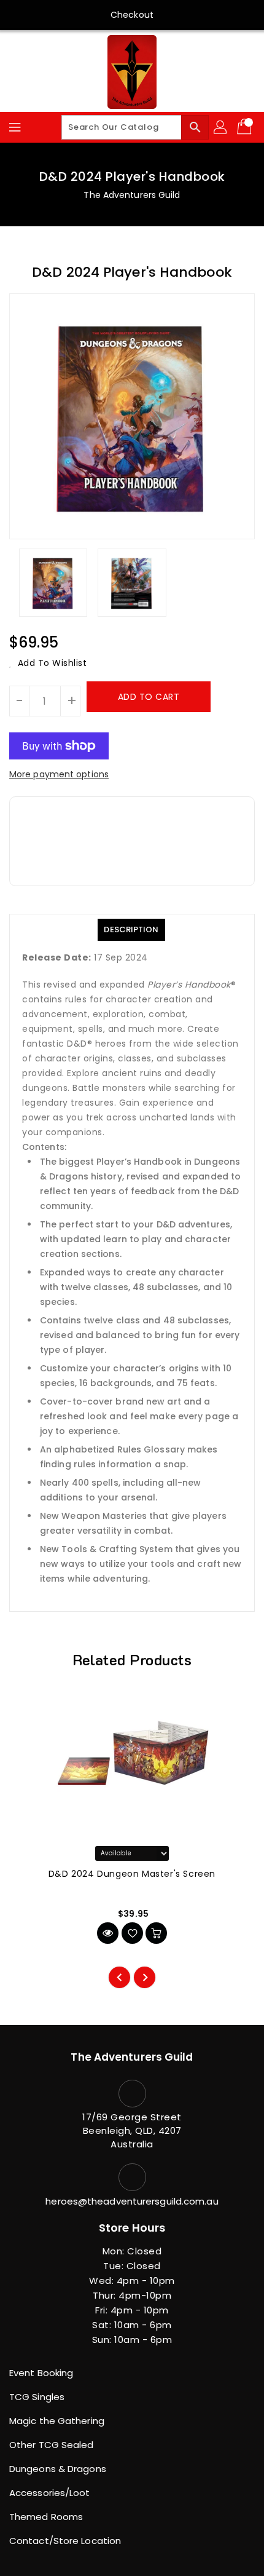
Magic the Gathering (57, 2421)
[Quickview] (108, 1933)
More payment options (59, 774)
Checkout (132, 15)
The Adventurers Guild (132, 195)
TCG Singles (37, 2397)
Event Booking (41, 2373)
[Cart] (246, 127)
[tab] (131, 930)
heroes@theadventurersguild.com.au (132, 2201)
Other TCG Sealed (52, 2445)
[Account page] (221, 127)
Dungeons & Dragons (58, 2469)
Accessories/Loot (50, 2493)
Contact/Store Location (65, 2541)
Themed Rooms (46, 2517)
